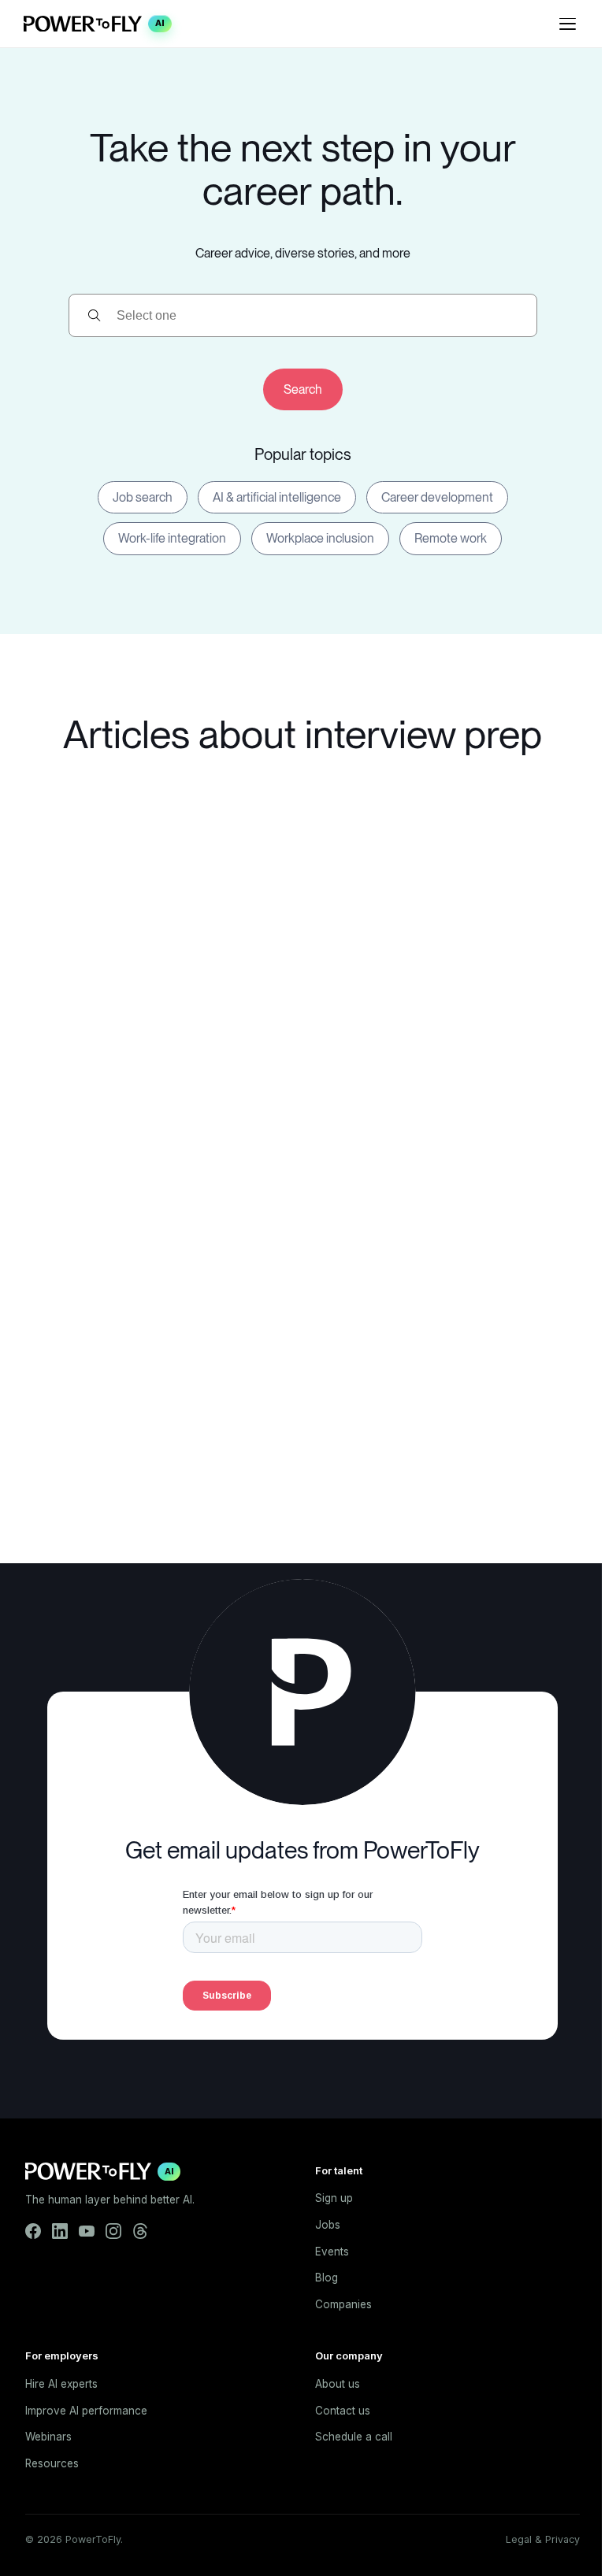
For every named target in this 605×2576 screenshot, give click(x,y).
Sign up (334, 2198)
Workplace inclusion (320, 538)
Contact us (343, 2411)
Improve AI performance (86, 2411)
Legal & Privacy (543, 2539)
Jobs (328, 2225)
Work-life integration (172, 538)
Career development (437, 497)
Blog (327, 2278)
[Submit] (303, 389)
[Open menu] (567, 24)
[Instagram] (113, 2231)
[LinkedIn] (60, 2231)
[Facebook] (33, 2231)
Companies (343, 2304)
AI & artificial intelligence (277, 497)
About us (338, 2384)
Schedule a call (354, 2437)
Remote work (451, 538)
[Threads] (140, 2231)
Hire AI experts (61, 2384)
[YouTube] (87, 2231)
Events (332, 2252)
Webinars (48, 2437)
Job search (143, 497)
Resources (52, 2463)
